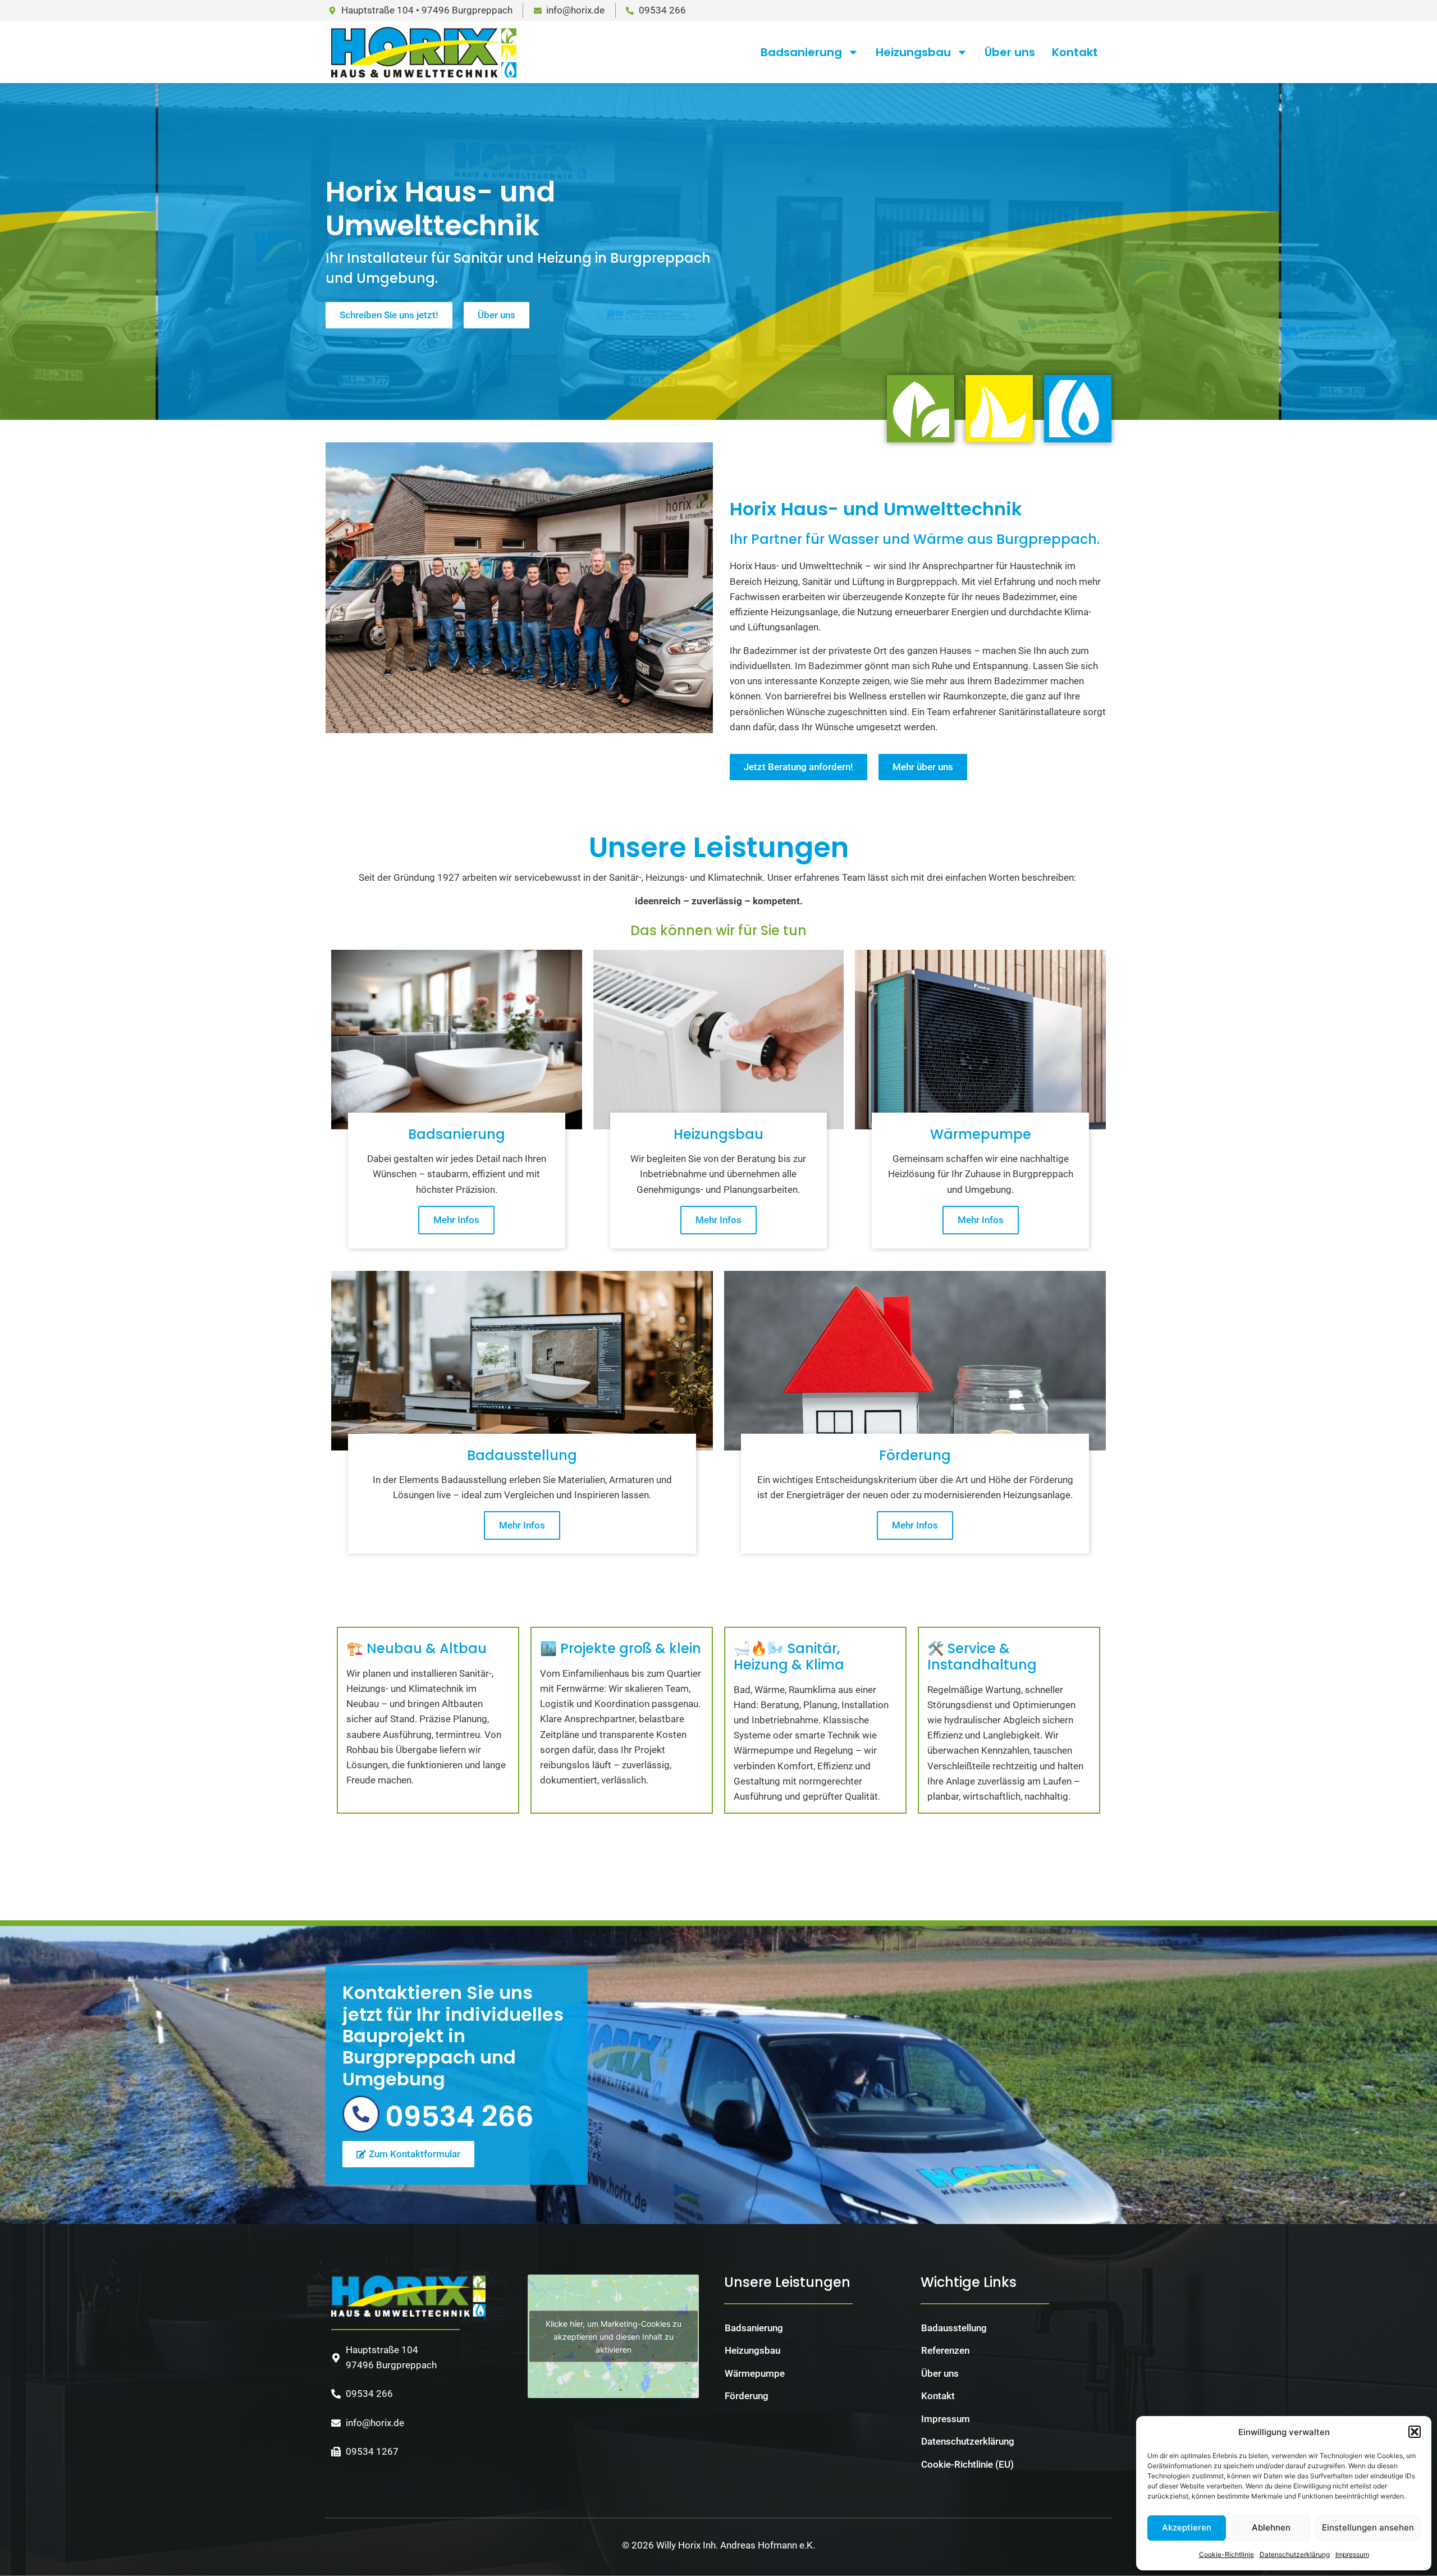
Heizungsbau (913, 52)
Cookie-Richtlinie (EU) (967, 2464)
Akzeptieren (1187, 2527)
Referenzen (945, 2350)
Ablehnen (1271, 2527)
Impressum (1352, 2554)
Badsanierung (801, 52)
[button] (1415, 2432)
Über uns (1010, 52)
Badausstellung (954, 2328)
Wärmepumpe (755, 2373)
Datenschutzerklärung (1295, 2554)
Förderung (747, 2396)
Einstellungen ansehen (1368, 2527)
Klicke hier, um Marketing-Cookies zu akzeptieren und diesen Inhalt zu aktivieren (614, 2336)
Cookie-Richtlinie (1227, 2554)
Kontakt (1075, 52)
